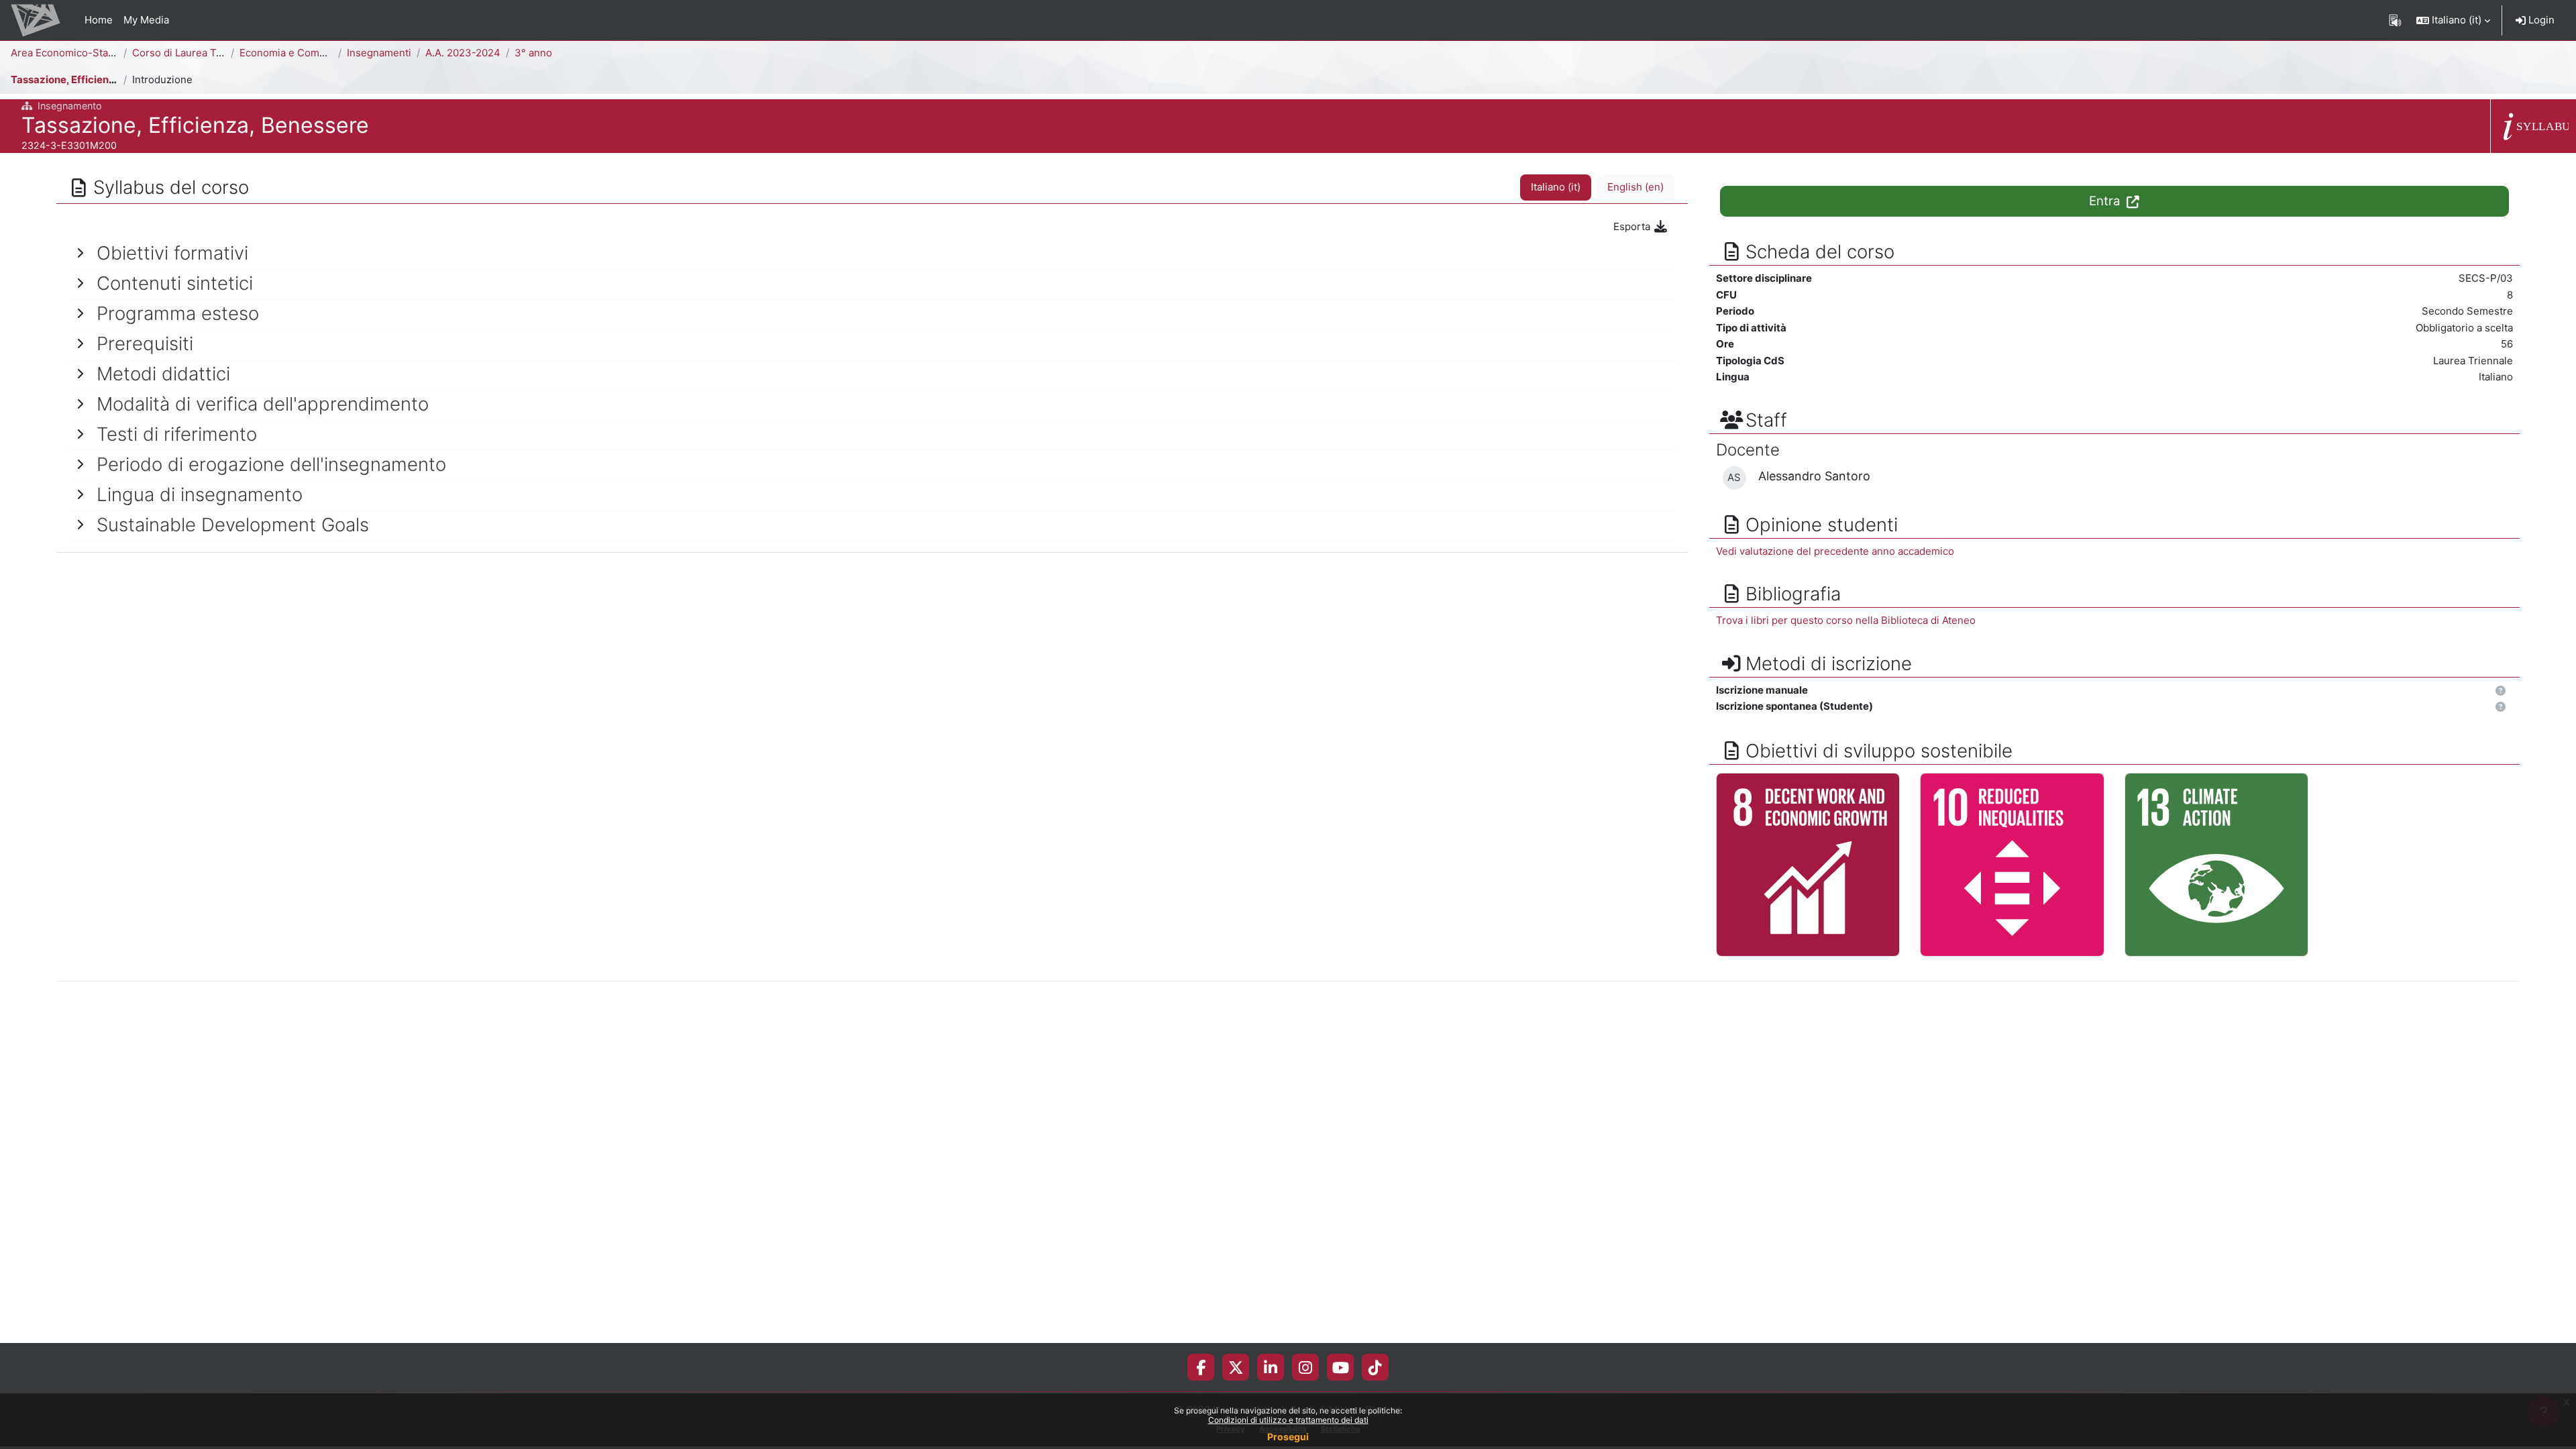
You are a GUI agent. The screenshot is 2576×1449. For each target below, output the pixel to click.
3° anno (533, 53)
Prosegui (1288, 1437)
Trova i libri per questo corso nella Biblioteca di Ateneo (1846, 620)
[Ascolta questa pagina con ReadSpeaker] (2395, 20)
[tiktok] (1375, 1367)
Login (2540, 20)
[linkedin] (1271, 1367)
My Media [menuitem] (146, 20)
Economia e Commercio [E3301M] (320, 53)
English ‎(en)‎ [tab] (1635, 187)
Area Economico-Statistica (73, 53)
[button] (2453, 20)
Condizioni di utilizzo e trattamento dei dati (1288, 1420)
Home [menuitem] (99, 20)
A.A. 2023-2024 (463, 53)
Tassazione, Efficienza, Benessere (94, 79)
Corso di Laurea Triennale (194, 53)
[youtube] (1341, 1367)
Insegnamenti (379, 53)
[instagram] (1305, 1367)
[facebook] (1201, 1367)
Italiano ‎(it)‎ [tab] (1556, 187)
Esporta (1633, 226)
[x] (1236, 1367)
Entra (2106, 201)
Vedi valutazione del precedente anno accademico (1835, 551)
